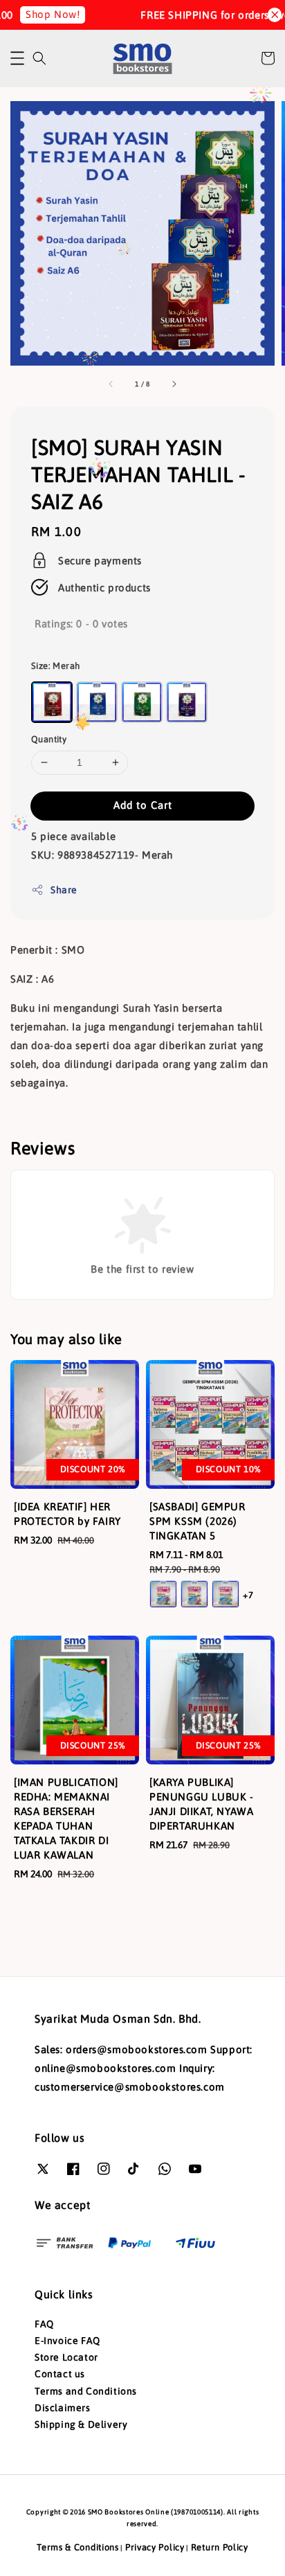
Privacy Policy (155, 2547)
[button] (17, 58)
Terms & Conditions (78, 2547)
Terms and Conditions (86, 2391)
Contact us (60, 2374)
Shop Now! (41, 14)
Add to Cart (143, 805)
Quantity (49, 739)
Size (55, 666)
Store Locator (66, 2357)
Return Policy (220, 2547)
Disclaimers (63, 2408)
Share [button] (64, 890)
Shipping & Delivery (81, 2424)
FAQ (44, 2324)
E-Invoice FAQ (67, 2341)
